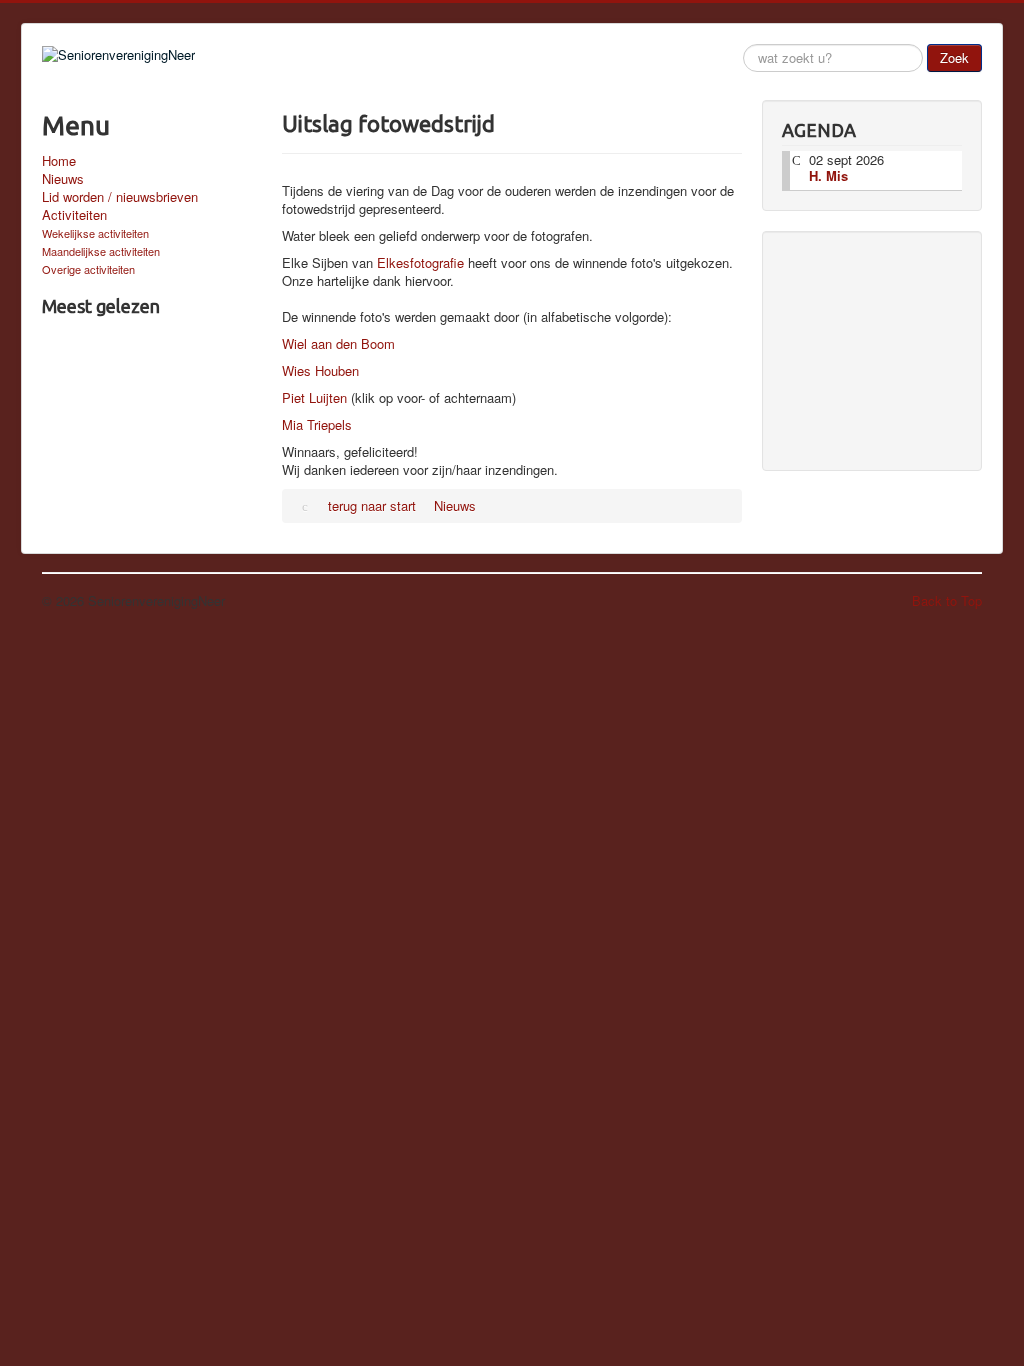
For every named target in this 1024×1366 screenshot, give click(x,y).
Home (59, 161)
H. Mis (828, 175)
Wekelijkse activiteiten (95, 233)
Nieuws (63, 179)
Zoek (954, 57)
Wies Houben (320, 370)
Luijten (328, 397)
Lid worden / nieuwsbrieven (120, 197)
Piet (295, 397)
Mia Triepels (317, 424)
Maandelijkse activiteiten (101, 251)
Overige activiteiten (88, 269)
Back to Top (947, 600)
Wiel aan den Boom (338, 343)
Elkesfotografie (422, 262)
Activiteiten (74, 215)
